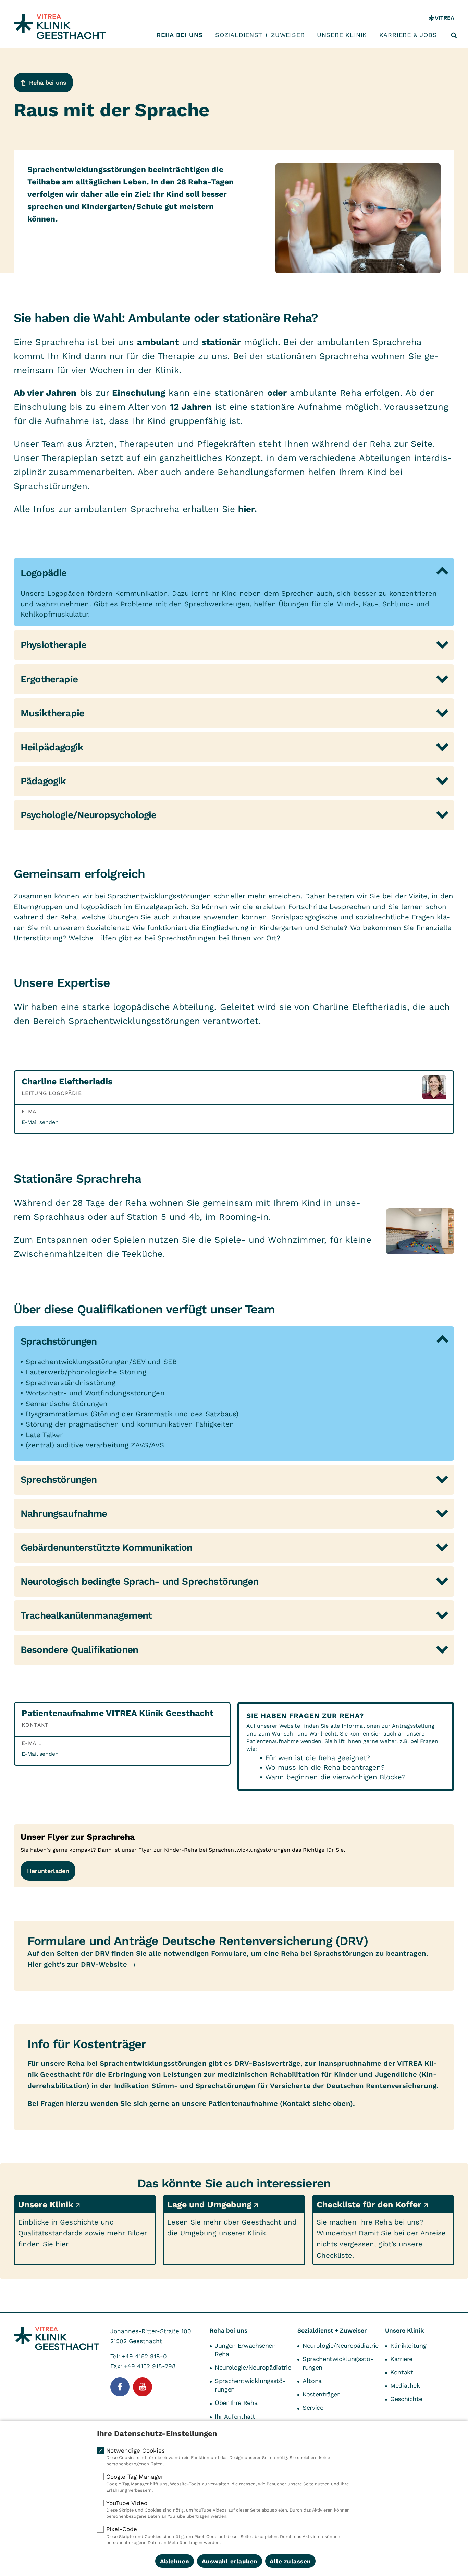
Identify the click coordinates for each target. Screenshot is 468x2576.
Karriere (401, 2359)
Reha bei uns (180, 35)
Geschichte (406, 2399)
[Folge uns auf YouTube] (143, 2387)
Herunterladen (48, 1871)
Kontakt (402, 2372)
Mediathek (405, 2386)
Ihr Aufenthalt (235, 2416)
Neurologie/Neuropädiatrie (253, 2367)
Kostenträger (321, 2394)
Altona (312, 2381)
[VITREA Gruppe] (441, 18)
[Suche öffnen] (454, 35)
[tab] (234, 573)
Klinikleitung (408, 2345)
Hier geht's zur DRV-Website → (82, 1964)
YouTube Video (228, 2509)
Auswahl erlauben (230, 2561)
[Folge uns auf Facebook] (120, 2387)
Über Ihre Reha (236, 2403)
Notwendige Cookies (218, 2457)
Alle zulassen (290, 2561)
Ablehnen (175, 2561)
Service (313, 2407)
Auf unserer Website (273, 1726)
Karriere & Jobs (408, 35)
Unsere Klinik (342, 35)
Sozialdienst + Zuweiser (260, 35)
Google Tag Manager (227, 2483)
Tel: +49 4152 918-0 (139, 2356)
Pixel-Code (223, 2535)
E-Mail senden (40, 1122)
